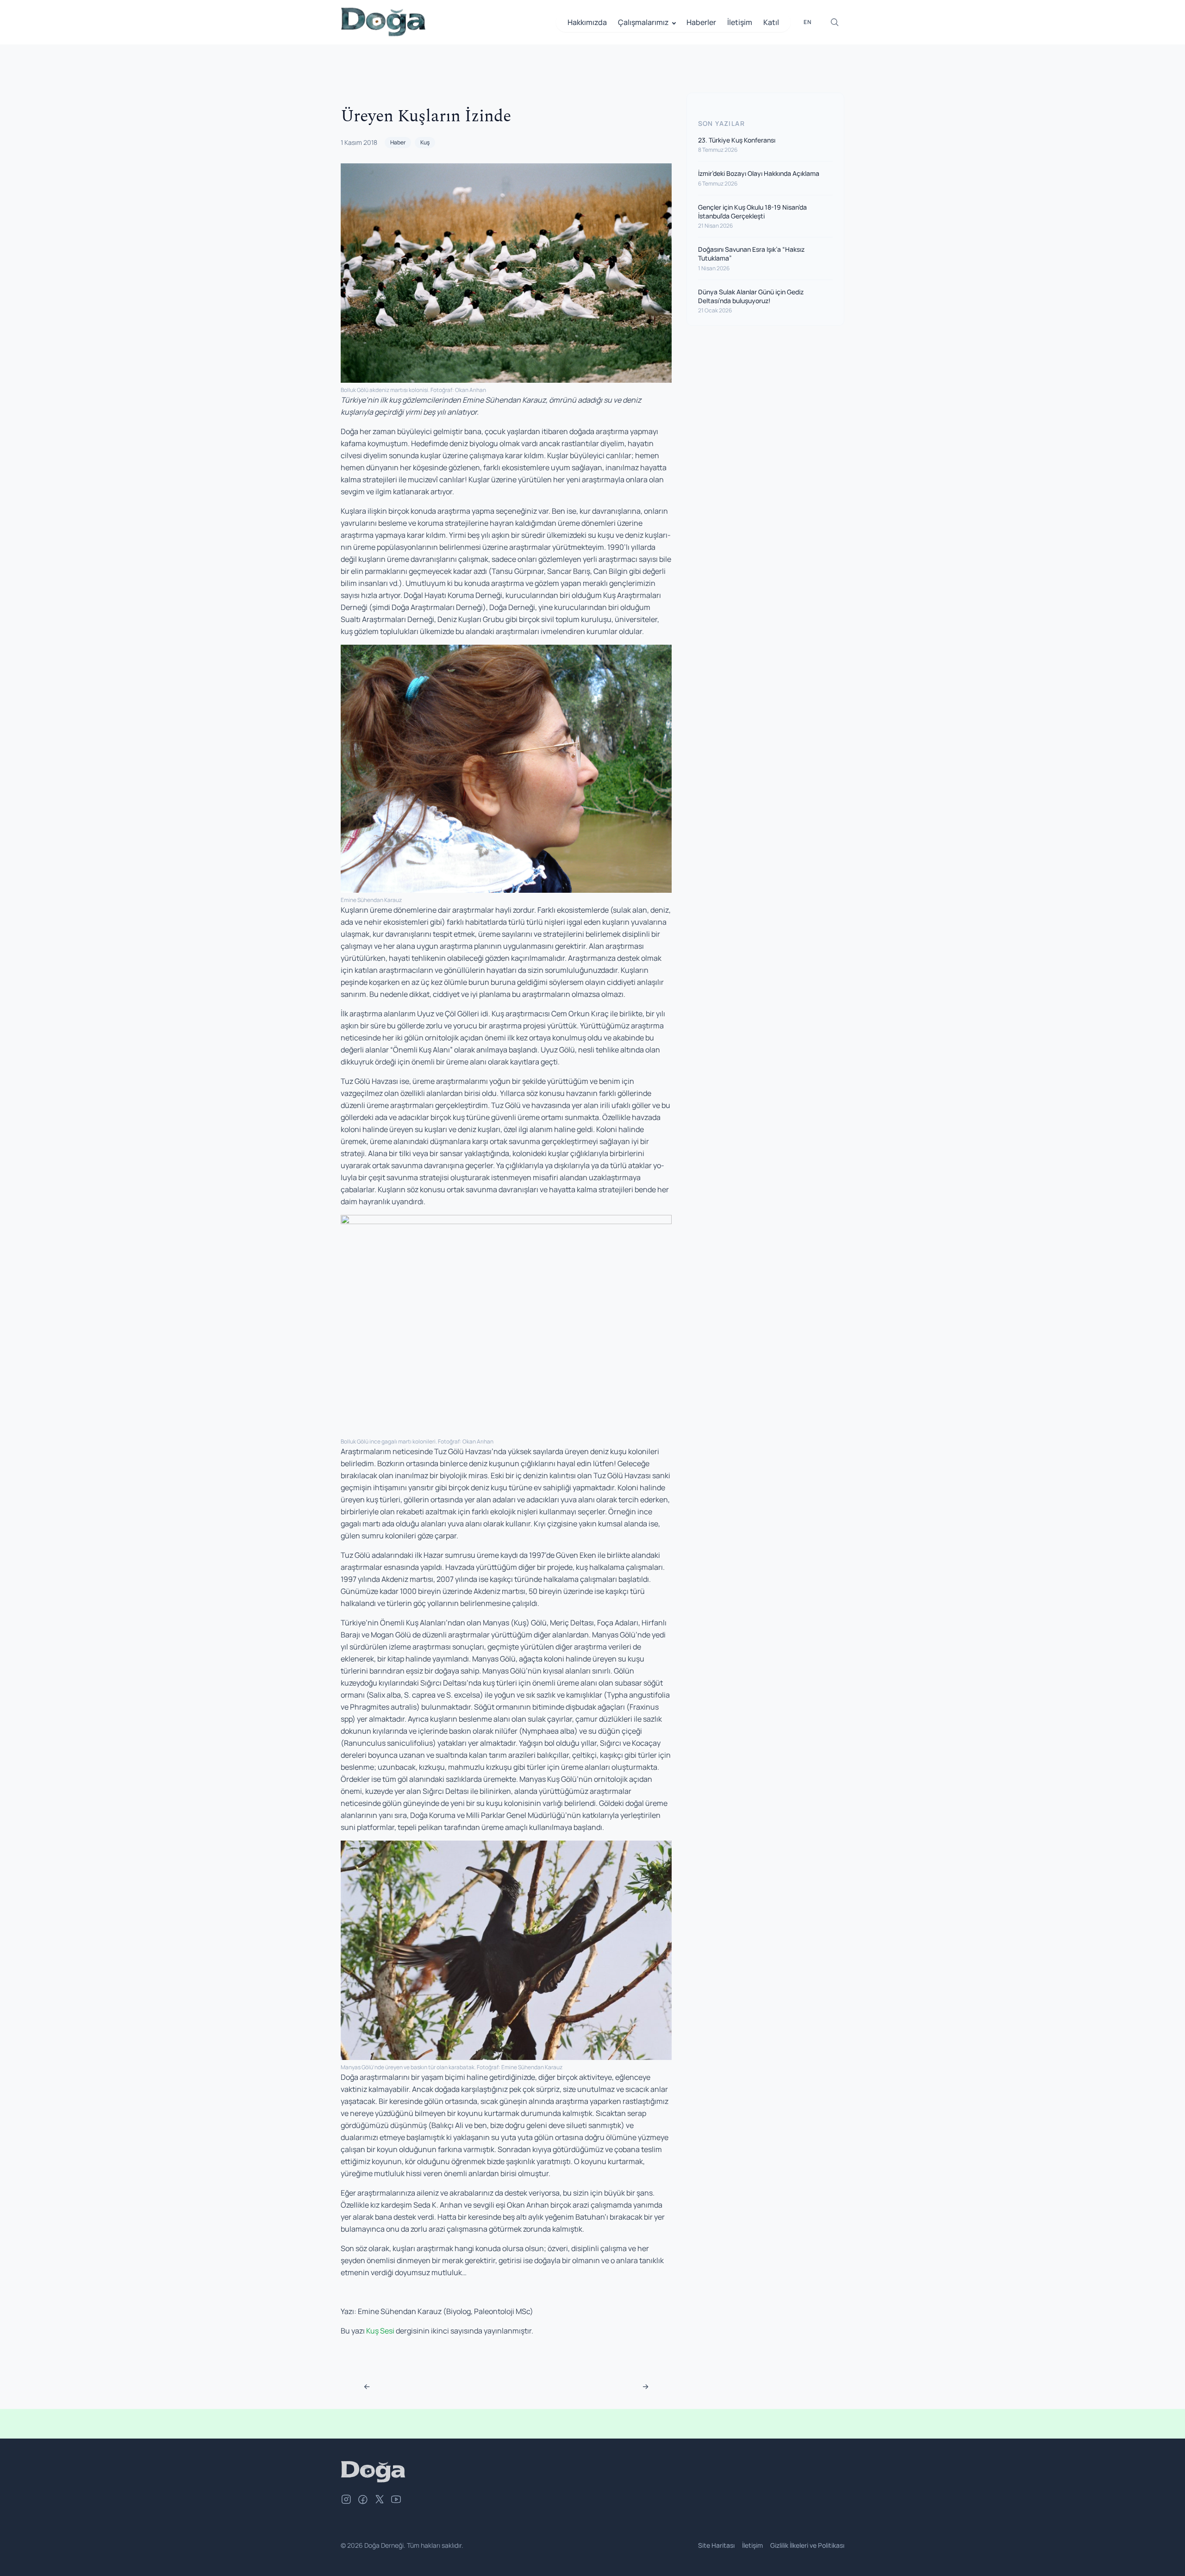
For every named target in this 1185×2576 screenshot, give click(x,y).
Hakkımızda (587, 22)
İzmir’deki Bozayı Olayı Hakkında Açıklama (759, 173)
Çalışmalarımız (643, 22)
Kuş (425, 142)
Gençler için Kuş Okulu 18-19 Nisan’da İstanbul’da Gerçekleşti (752, 212)
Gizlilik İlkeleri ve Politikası (807, 2545)
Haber (398, 142)
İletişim (740, 22)
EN (808, 22)
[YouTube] (396, 2501)
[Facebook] (363, 2501)
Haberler (701, 22)
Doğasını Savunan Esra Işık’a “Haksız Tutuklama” (751, 254)
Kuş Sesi (380, 2331)
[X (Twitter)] (380, 2501)
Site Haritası (716, 2545)
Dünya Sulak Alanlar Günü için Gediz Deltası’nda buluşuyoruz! (751, 296)
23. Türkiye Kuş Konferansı (737, 140)
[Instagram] (346, 2501)
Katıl (771, 22)
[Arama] (835, 22)
